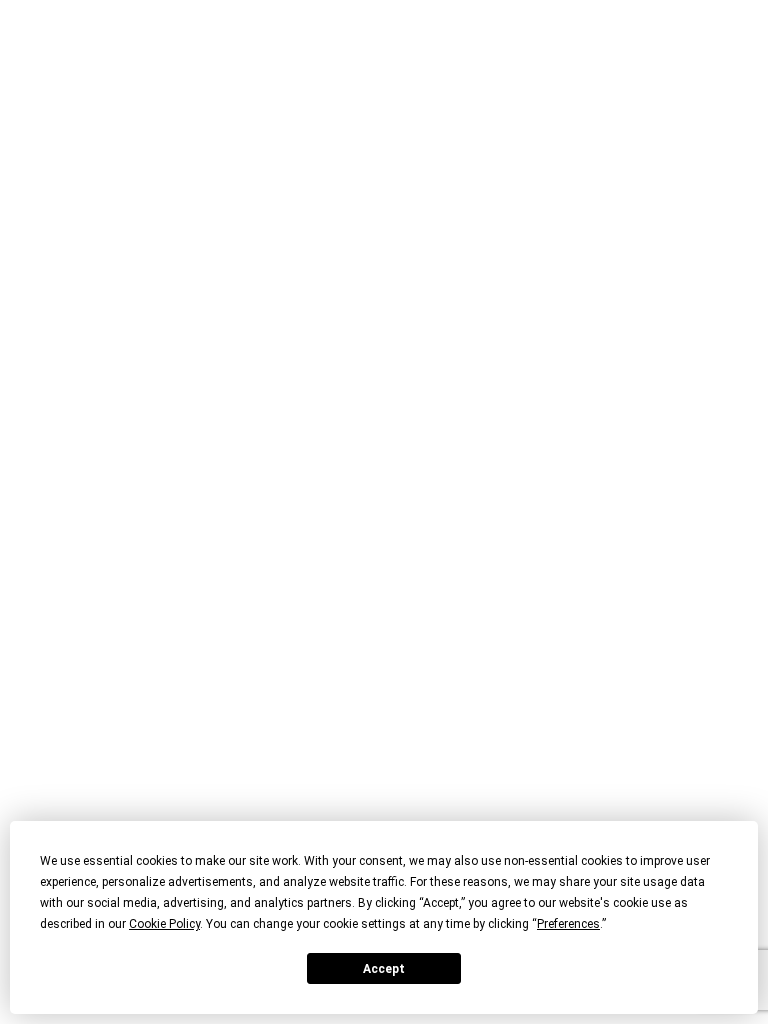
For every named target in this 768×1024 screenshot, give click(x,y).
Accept (384, 969)
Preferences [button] (568, 924)
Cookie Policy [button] (164, 924)
